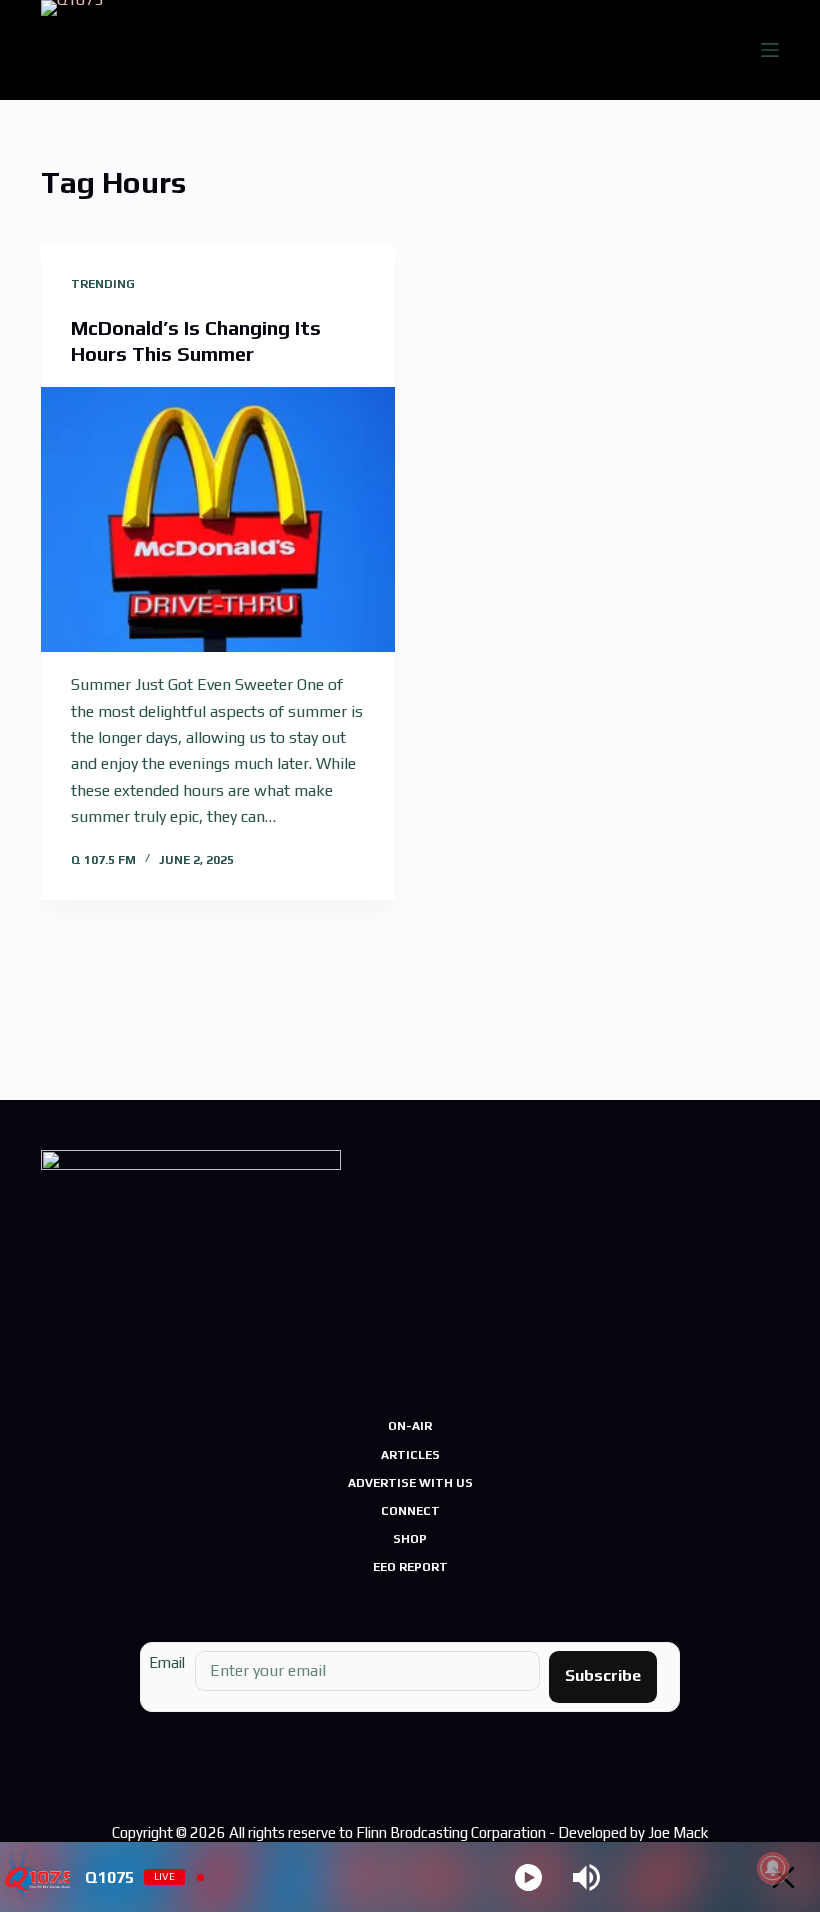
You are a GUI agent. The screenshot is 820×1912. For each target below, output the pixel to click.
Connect (410, 1511)
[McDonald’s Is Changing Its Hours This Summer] (218, 520)
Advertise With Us (410, 1483)
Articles (410, 1455)
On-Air (410, 1426)
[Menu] (770, 50)
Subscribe (603, 1675)
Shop (410, 1539)
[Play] (528, 1877)
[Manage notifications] (773, 1868)
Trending (103, 284)
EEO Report (410, 1567)
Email (167, 1662)
